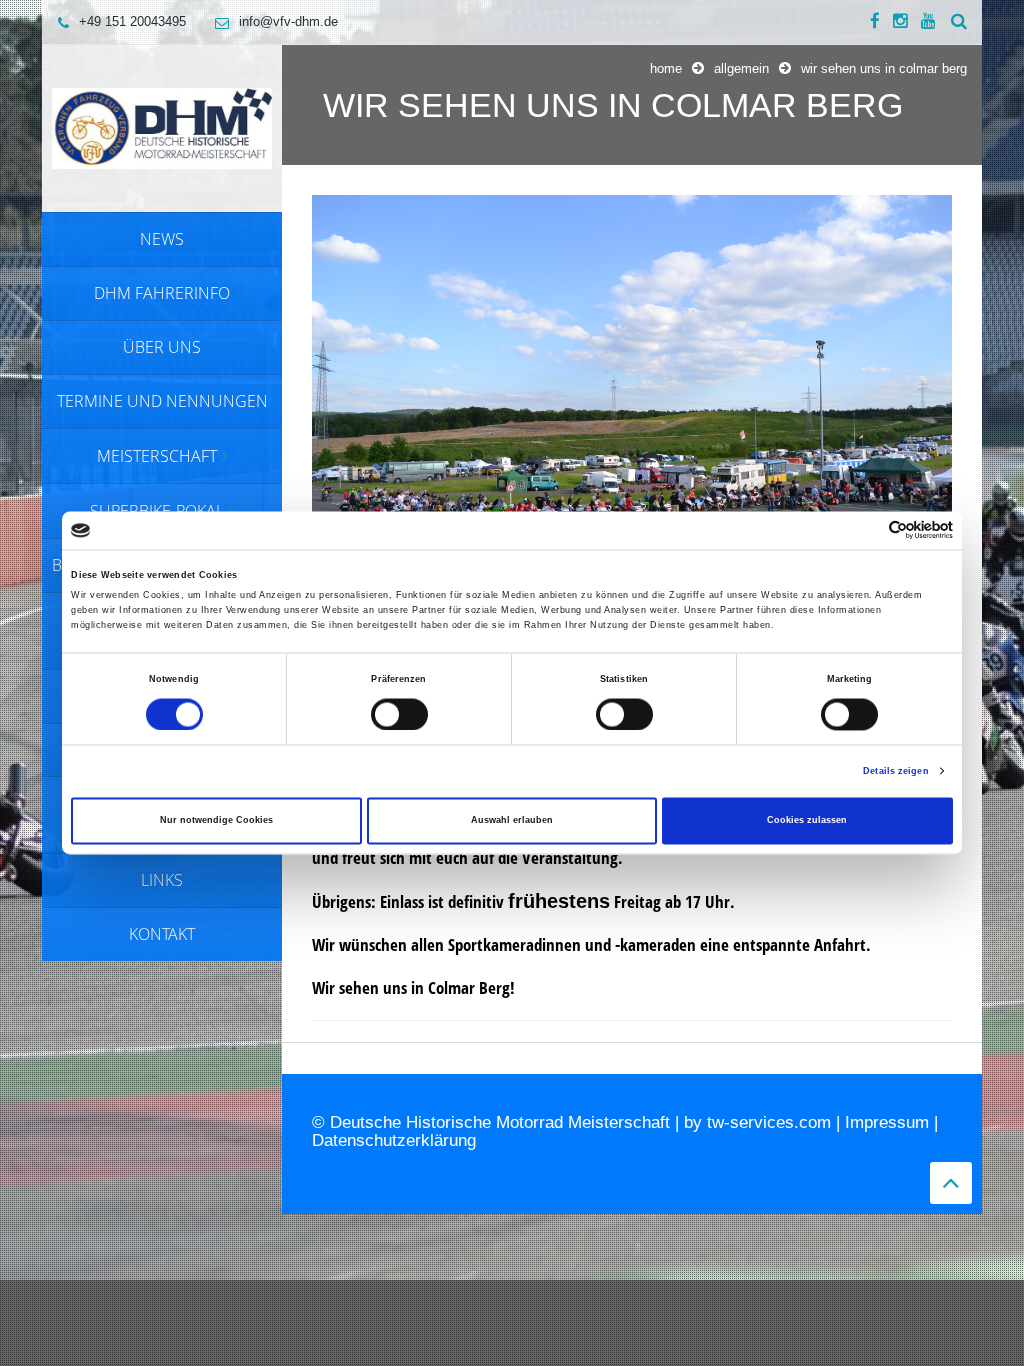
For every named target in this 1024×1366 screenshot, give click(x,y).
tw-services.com (769, 1122)
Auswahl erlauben (512, 821)
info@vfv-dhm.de (288, 21)
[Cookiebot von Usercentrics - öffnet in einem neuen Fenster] (865, 530)
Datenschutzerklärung (394, 1140)
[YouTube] (928, 22)
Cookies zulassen (807, 821)
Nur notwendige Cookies (216, 821)
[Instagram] (900, 22)
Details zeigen (895, 771)
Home (666, 69)
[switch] (399, 714)
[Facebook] (875, 22)
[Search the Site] (959, 22)
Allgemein (741, 69)
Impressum (887, 1122)
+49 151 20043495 (132, 21)
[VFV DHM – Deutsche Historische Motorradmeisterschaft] (162, 127)
